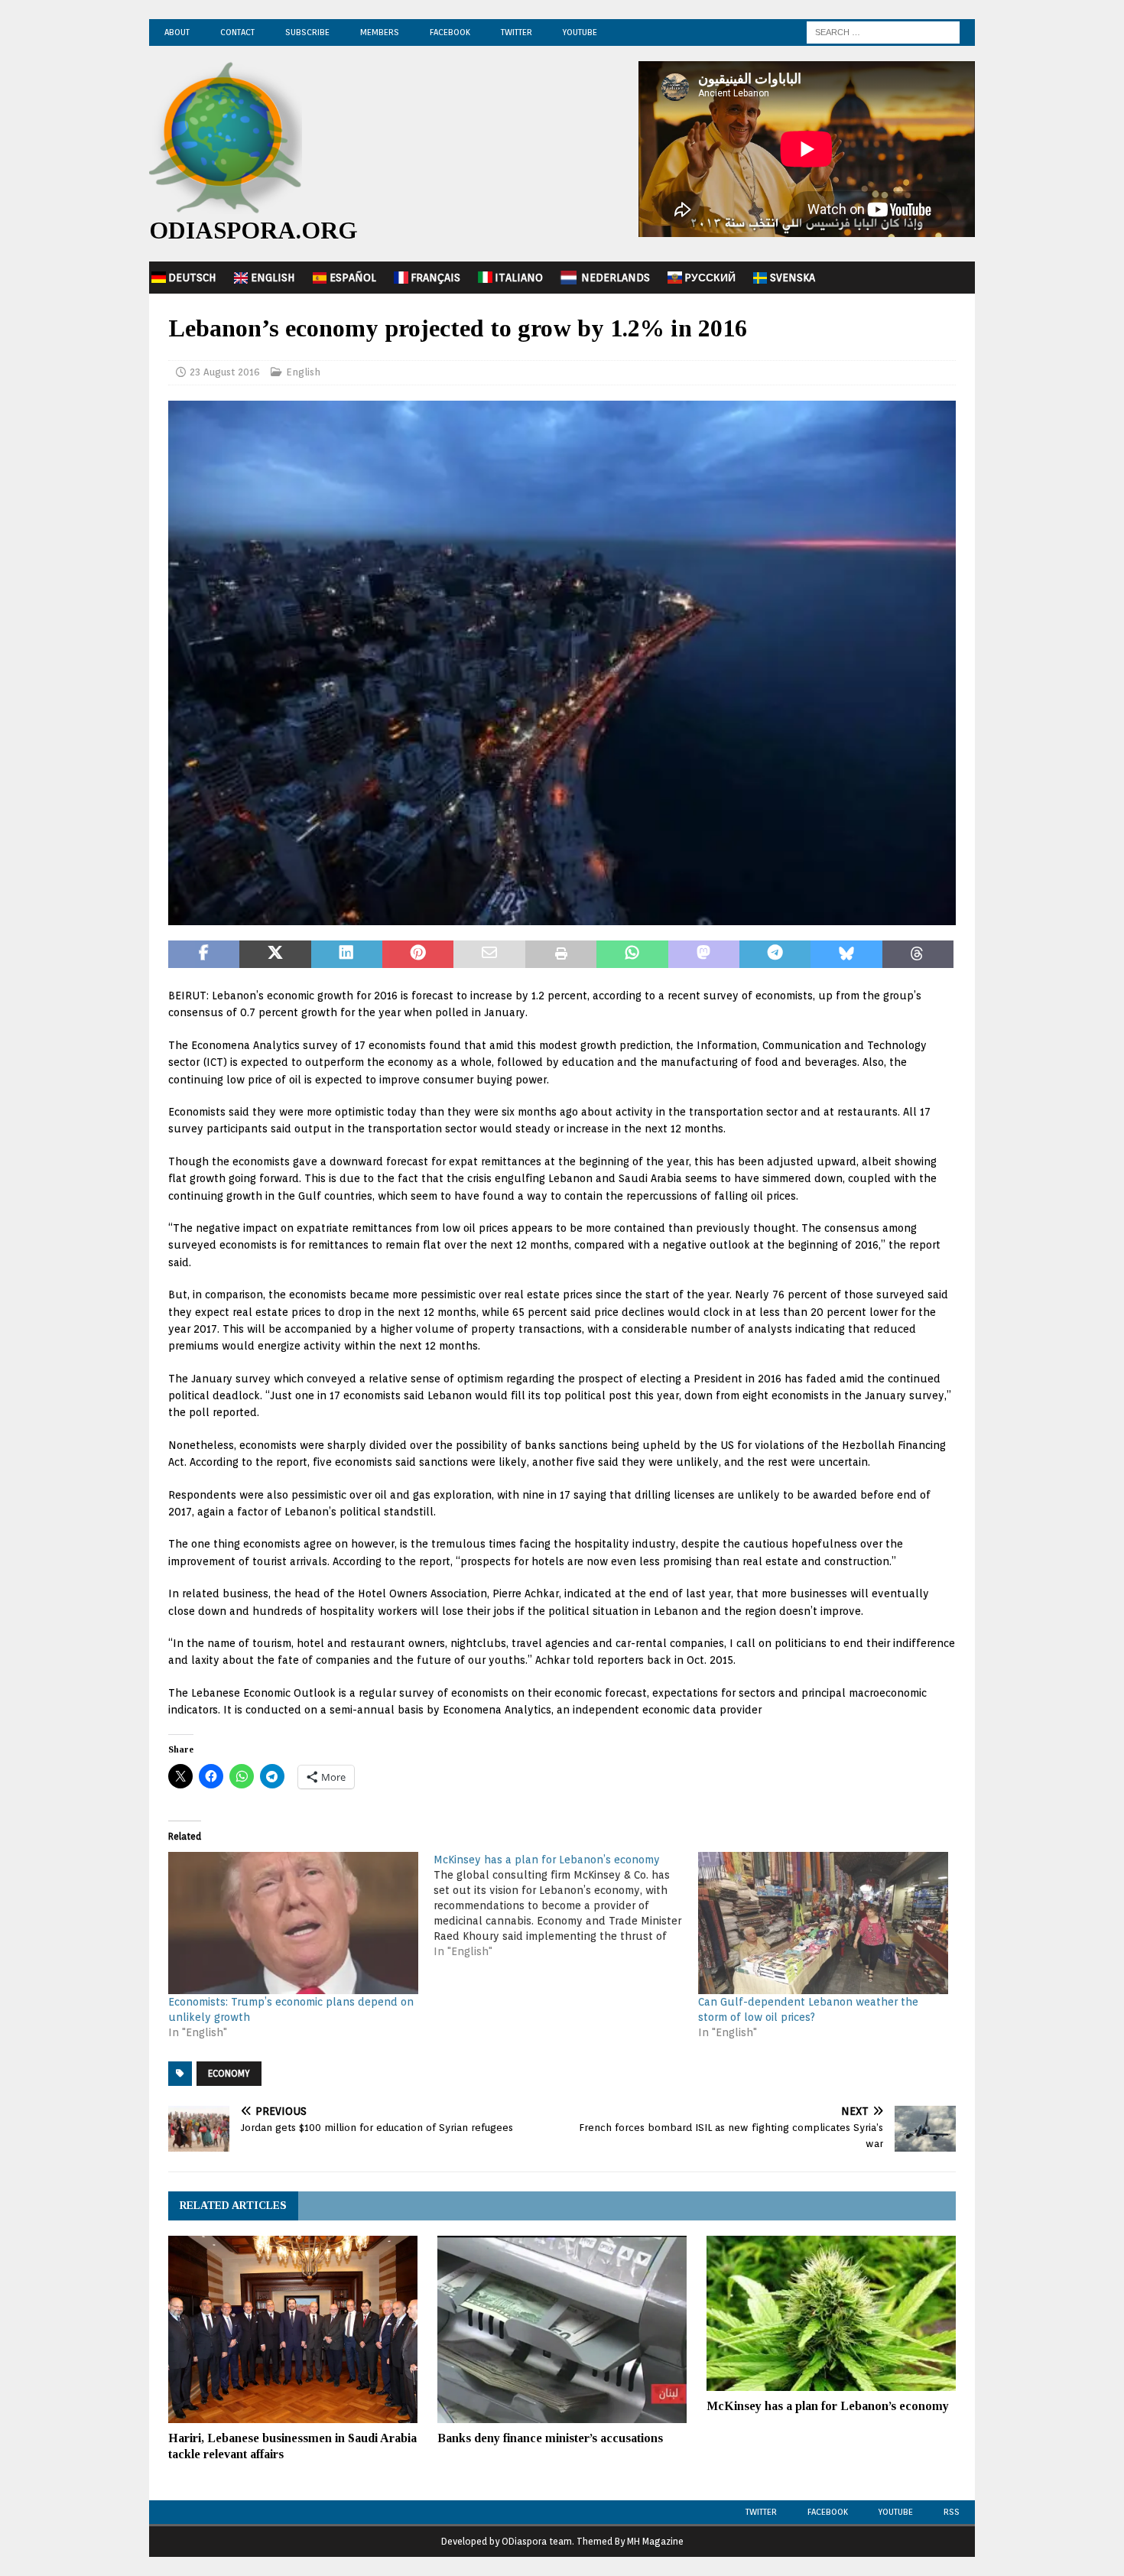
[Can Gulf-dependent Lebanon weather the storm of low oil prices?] (823, 1923)
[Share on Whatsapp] (632, 954)
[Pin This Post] (418, 954)
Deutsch (192, 278)
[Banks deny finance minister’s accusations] (562, 2329)
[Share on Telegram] (775, 954)
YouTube (580, 32)
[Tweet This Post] (275, 954)
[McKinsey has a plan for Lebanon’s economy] (831, 2313)
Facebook (450, 32)
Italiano (519, 278)
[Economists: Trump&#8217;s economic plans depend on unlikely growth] (293, 1923)
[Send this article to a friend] (489, 954)
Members (380, 32)
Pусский (710, 278)
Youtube (896, 2512)
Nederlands (616, 278)
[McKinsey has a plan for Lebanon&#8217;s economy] (566, 1905)
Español (353, 278)
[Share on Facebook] (204, 954)
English (273, 278)
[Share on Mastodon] (704, 954)
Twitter (517, 32)
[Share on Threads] (918, 954)
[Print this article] (561, 954)
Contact (237, 32)
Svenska (793, 278)
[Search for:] (883, 31)
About (177, 32)
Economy (229, 2073)
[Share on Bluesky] (846, 954)
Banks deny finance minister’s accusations (550, 2438)
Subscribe (307, 32)
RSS (952, 2512)
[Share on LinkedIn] (347, 954)
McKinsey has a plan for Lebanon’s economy (828, 2406)
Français (435, 278)
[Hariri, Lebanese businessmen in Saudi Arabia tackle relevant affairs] (293, 2329)
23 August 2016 (225, 372)
